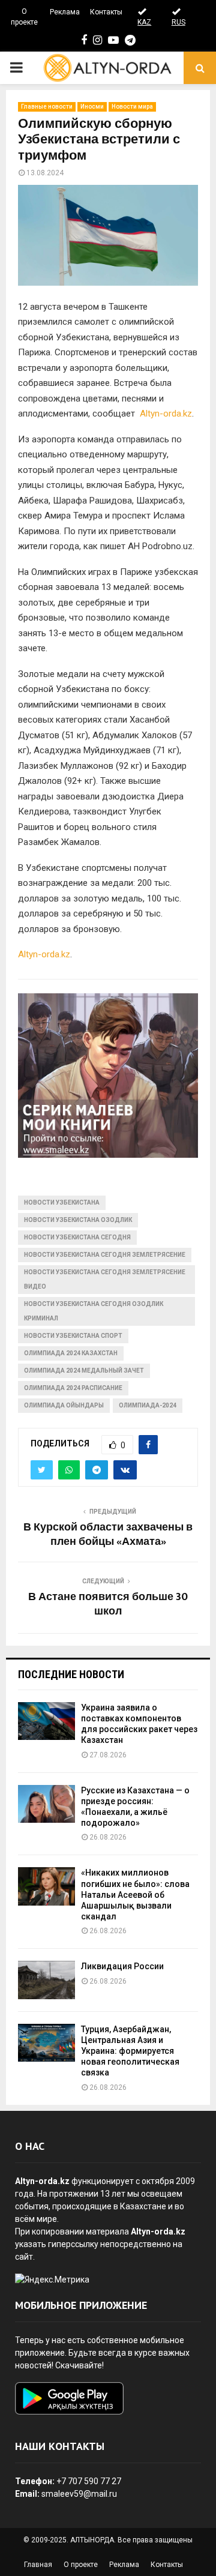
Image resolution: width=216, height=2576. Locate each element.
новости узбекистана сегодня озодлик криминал (94, 1311)
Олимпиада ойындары (64, 1405)
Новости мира (132, 107)
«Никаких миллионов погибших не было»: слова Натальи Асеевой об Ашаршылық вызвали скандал (135, 1894)
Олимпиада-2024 (148, 1405)
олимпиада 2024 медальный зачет (84, 1371)
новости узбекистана (62, 1202)
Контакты (106, 12)
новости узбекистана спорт (73, 1336)
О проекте (24, 17)
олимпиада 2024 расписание (73, 1388)
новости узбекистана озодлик (78, 1220)
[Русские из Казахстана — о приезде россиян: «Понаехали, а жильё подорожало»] (46, 1804)
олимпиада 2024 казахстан (71, 1353)
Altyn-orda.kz (166, 414)
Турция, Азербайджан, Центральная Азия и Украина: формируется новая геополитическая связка (130, 2051)
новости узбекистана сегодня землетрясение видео (105, 1279)
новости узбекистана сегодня (77, 1237)
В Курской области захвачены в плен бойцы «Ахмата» (108, 1535)
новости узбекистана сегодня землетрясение (105, 1255)
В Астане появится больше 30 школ (108, 1604)
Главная (38, 2565)
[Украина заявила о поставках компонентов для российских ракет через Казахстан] (46, 1721)
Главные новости (47, 107)
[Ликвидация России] (46, 1980)
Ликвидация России (122, 1966)
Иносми (92, 107)
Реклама (65, 12)
